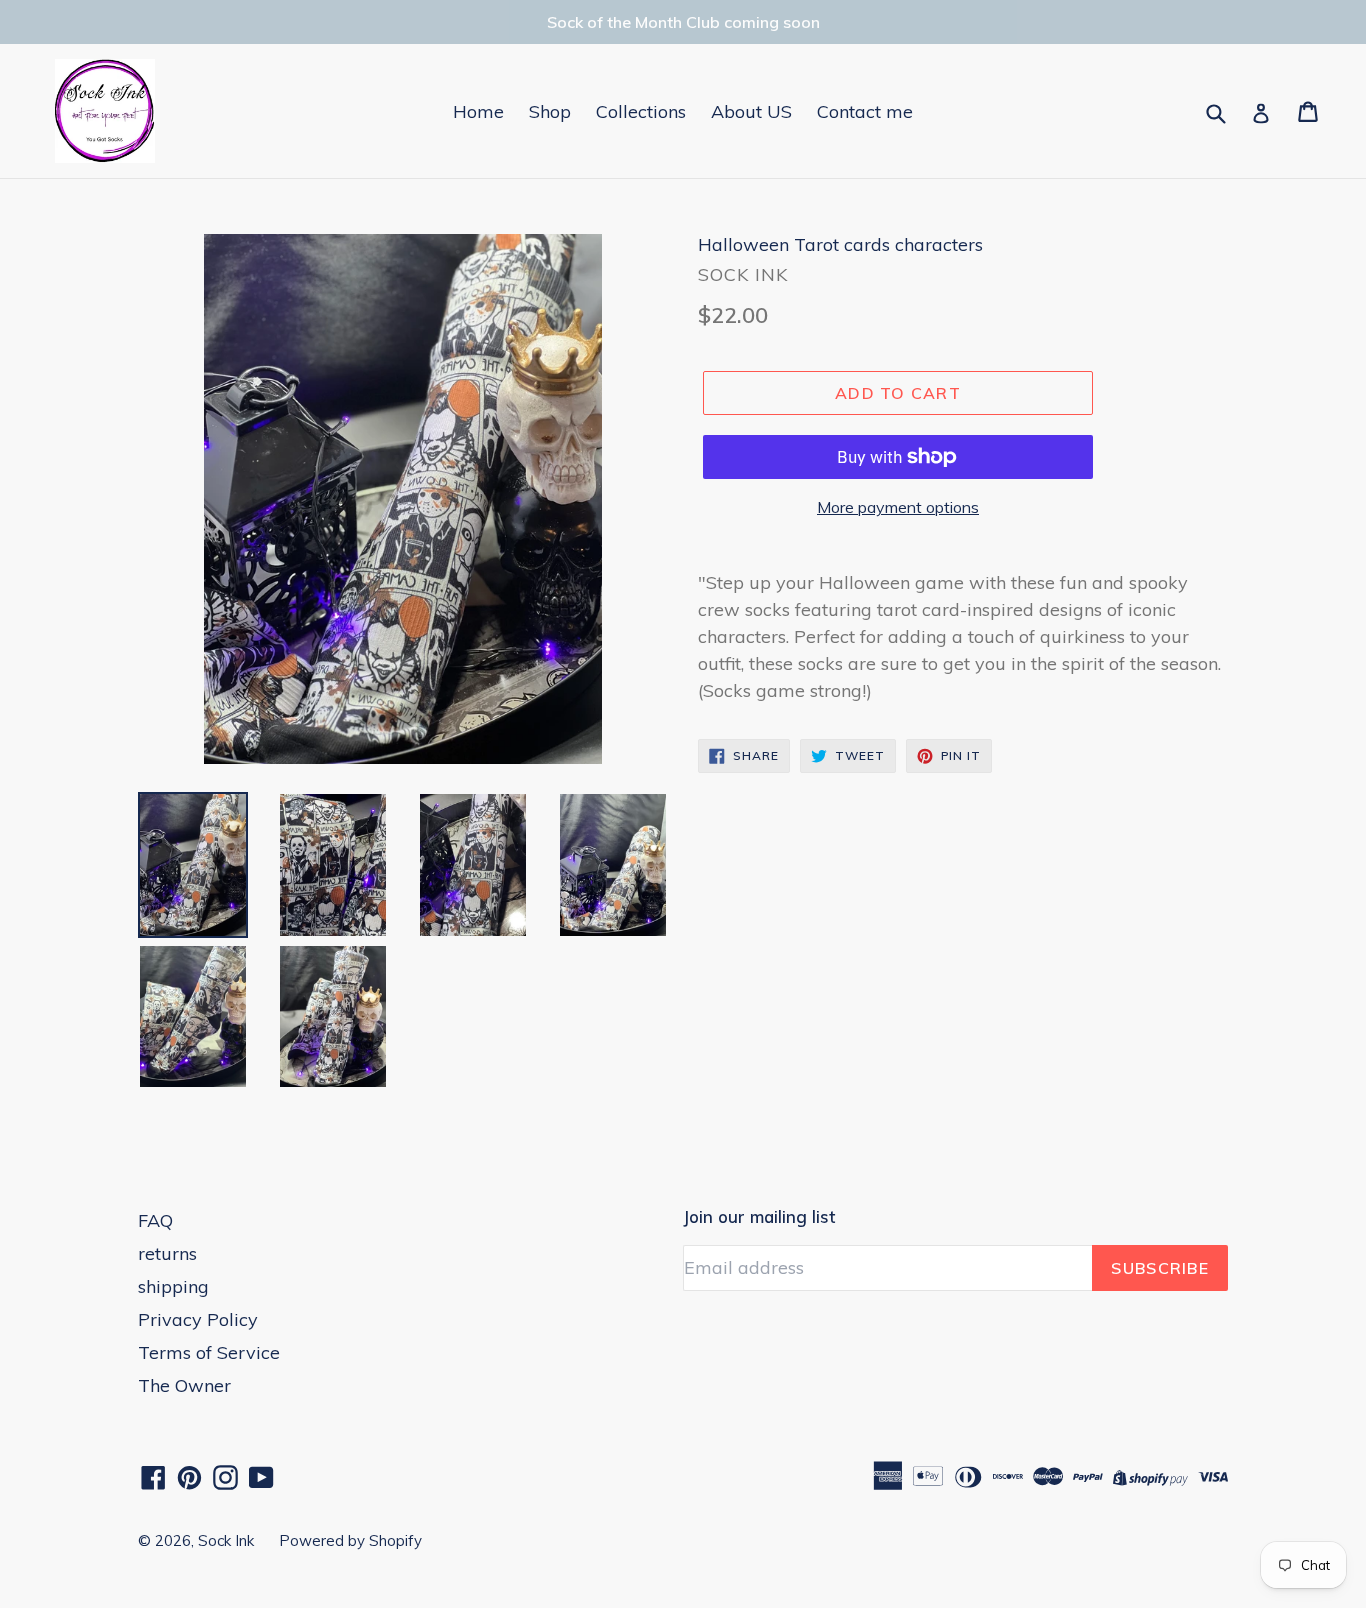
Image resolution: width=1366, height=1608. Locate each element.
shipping (173, 1286)
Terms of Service (209, 1352)
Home (478, 111)
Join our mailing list (759, 1217)
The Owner (184, 1385)
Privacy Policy (198, 1319)
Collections (641, 111)
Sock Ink (226, 1540)
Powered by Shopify (350, 1540)
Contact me (865, 111)
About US (751, 111)
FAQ (155, 1220)
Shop (550, 111)
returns (167, 1253)
